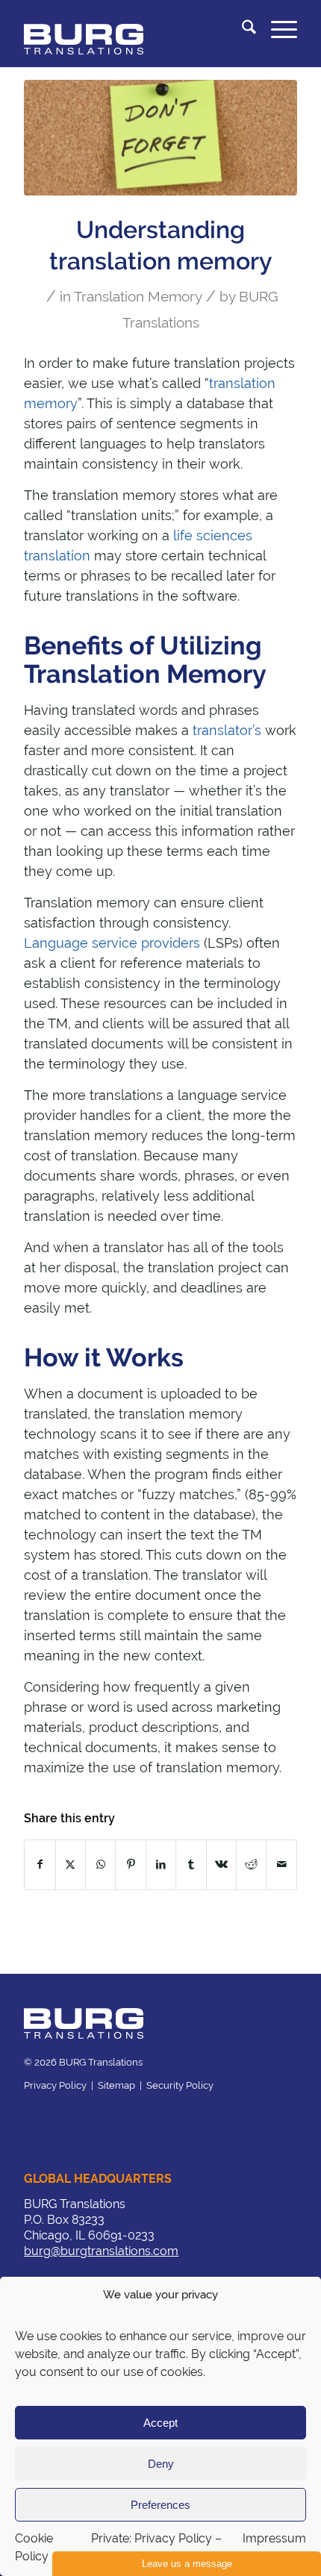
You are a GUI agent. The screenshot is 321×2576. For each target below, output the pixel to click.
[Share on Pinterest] (130, 1864)
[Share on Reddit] (251, 1864)
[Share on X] (71, 1864)
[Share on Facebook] (40, 1864)
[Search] (241, 30)
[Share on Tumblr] (191, 1864)
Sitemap (116, 2085)
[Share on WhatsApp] (100, 1864)
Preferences (160, 2505)
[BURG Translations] (133, 30)
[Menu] (277, 30)
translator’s (227, 730)
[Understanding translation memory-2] (160, 138)
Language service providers (112, 943)
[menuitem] (241, 30)
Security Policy (180, 2085)
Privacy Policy (55, 2085)
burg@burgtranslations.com (101, 2251)
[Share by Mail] (281, 1864)
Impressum (274, 2538)
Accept (160, 2423)
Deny (161, 2464)
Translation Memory (138, 296)
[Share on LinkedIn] (161, 1864)
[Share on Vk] (221, 1864)
